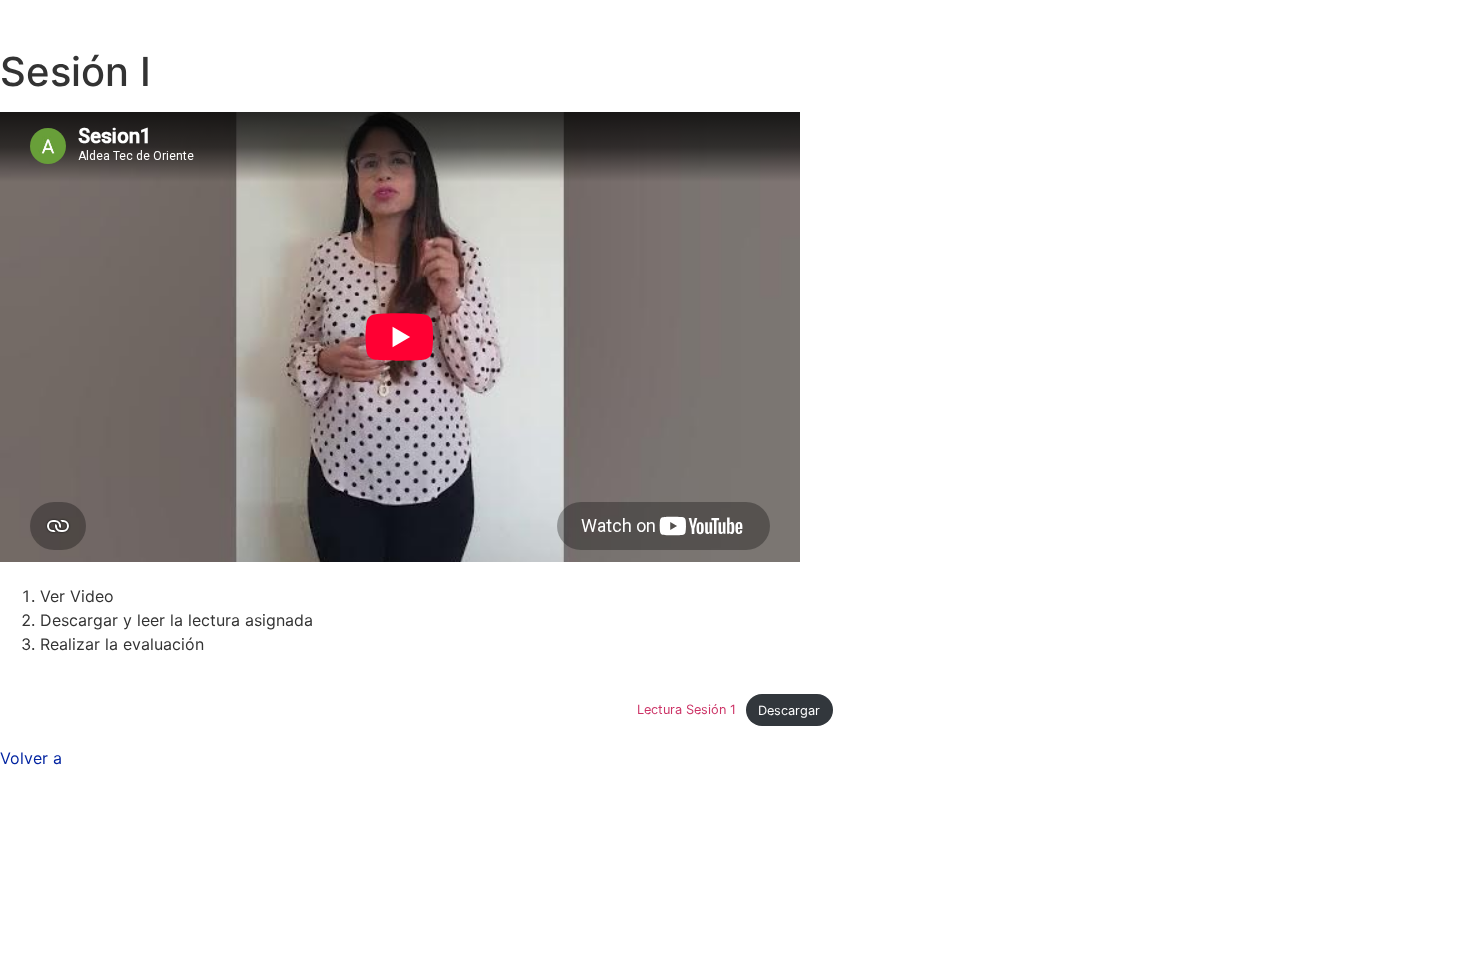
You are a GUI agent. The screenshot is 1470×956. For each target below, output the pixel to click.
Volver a (31, 758)
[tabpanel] (735, 419)
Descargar (789, 710)
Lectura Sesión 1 (686, 710)
